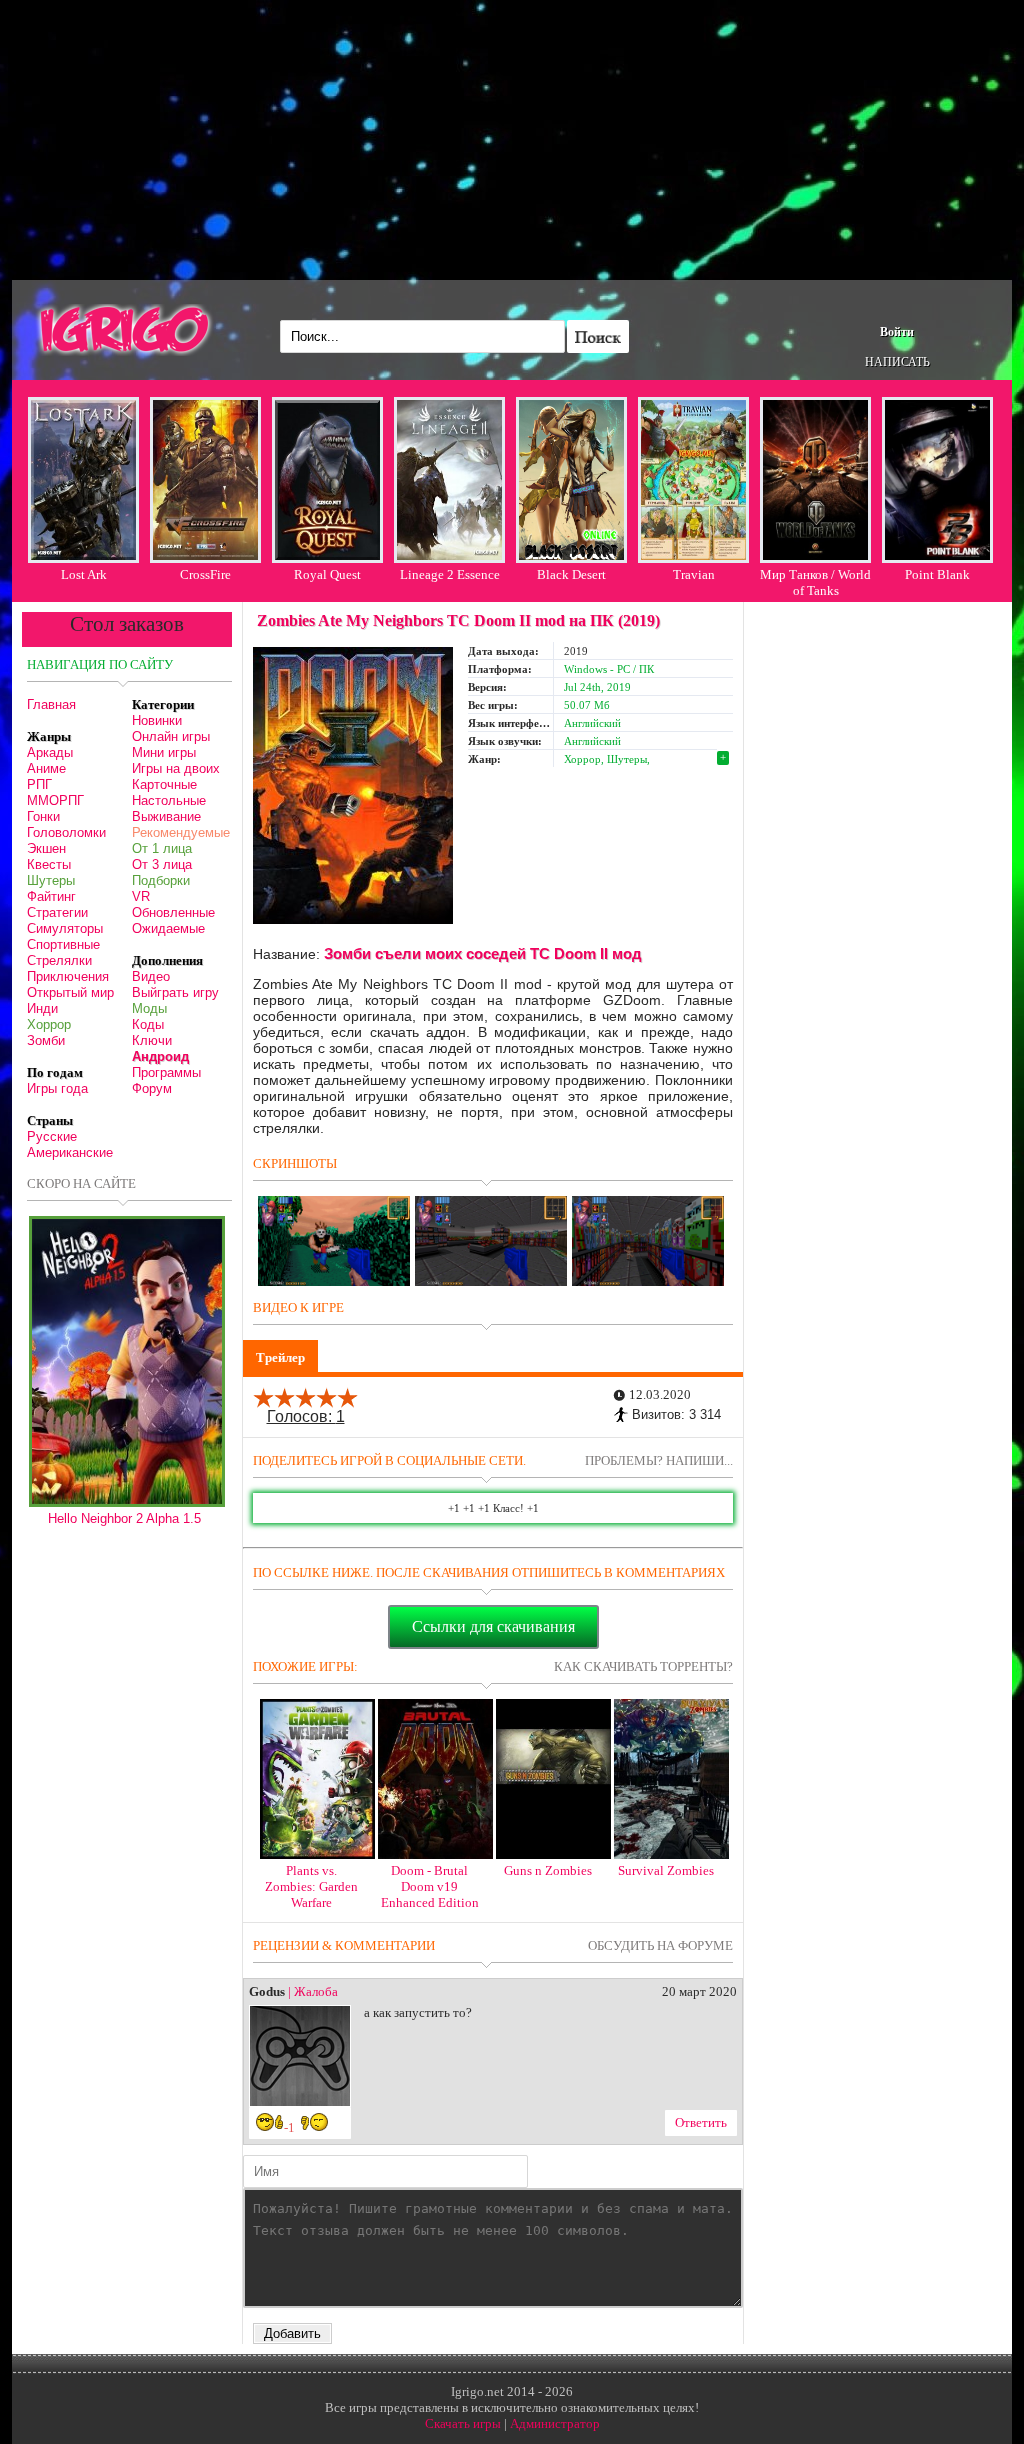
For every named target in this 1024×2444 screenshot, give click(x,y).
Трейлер (280, 1357)
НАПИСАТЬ (897, 362)
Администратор (555, 2423)
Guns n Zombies (548, 1870)
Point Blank (937, 574)
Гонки (43, 816)
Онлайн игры (171, 736)
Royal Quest (327, 574)
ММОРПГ (55, 800)
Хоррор (49, 1024)
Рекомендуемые (181, 832)
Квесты (49, 864)
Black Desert (571, 574)
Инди (42, 1008)
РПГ (39, 784)
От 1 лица (162, 848)
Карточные (164, 784)
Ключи (152, 1040)
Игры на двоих (176, 768)
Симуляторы (65, 928)
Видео (151, 976)
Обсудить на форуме (660, 1945)
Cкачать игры (463, 2423)
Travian (694, 574)
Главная (51, 704)
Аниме (46, 768)
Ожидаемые (168, 928)
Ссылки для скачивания (493, 1626)
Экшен (46, 848)
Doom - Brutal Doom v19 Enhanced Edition (430, 1886)
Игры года (57, 1088)
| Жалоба (313, 1991)
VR (141, 896)
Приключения (68, 976)
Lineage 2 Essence (450, 574)
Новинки (157, 720)
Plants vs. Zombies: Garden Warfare (311, 1886)
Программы (166, 1072)
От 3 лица (162, 864)
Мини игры (164, 752)
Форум (152, 1088)
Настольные (169, 800)
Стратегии (57, 912)
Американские (70, 1152)
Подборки (161, 880)
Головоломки (66, 832)
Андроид (160, 1056)
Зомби (46, 1040)
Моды (149, 1008)
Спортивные (63, 944)
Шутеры (51, 880)
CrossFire (205, 574)
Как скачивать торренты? (643, 1666)
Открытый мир (70, 992)
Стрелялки (59, 960)
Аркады (50, 752)
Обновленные (173, 912)
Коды (148, 1024)
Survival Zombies (666, 1870)
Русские (52, 1136)
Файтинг (51, 896)
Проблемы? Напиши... (659, 1460)
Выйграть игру (175, 992)
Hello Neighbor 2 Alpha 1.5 (124, 1518)
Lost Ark (84, 574)
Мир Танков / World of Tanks (815, 582)
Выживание (166, 816)
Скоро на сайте (81, 1183)
